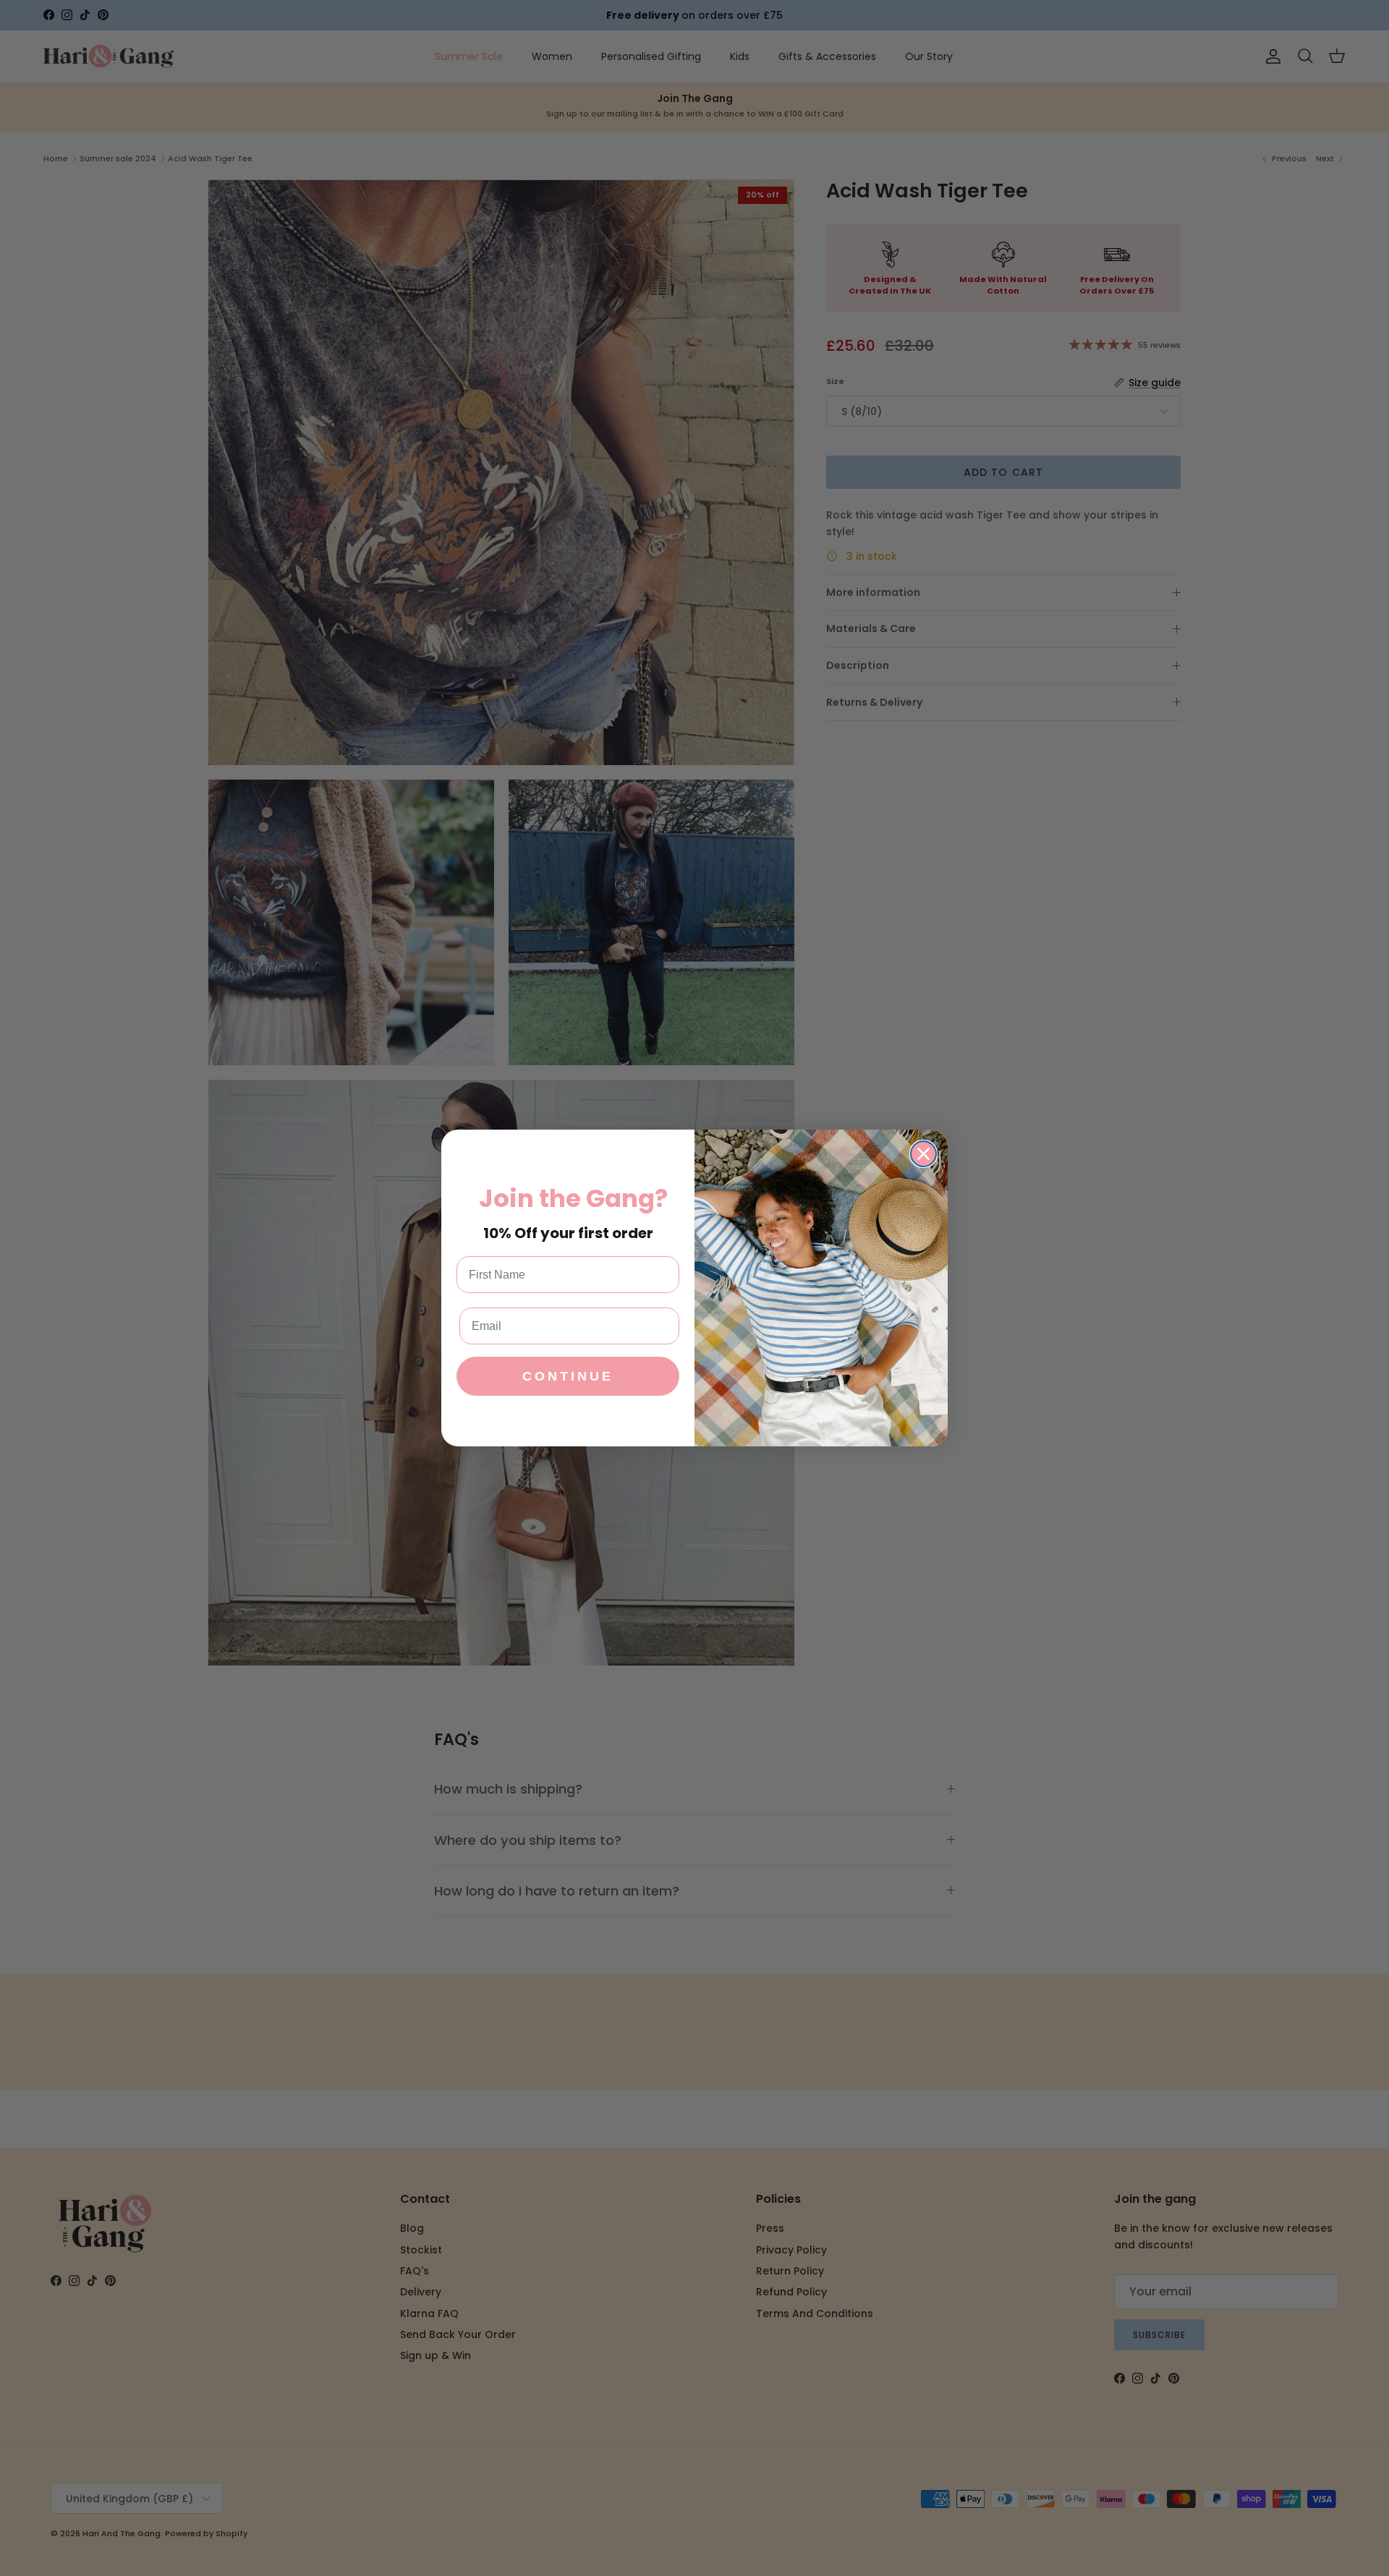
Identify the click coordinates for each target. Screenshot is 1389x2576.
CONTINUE (568, 1376)
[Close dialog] (923, 1154)
